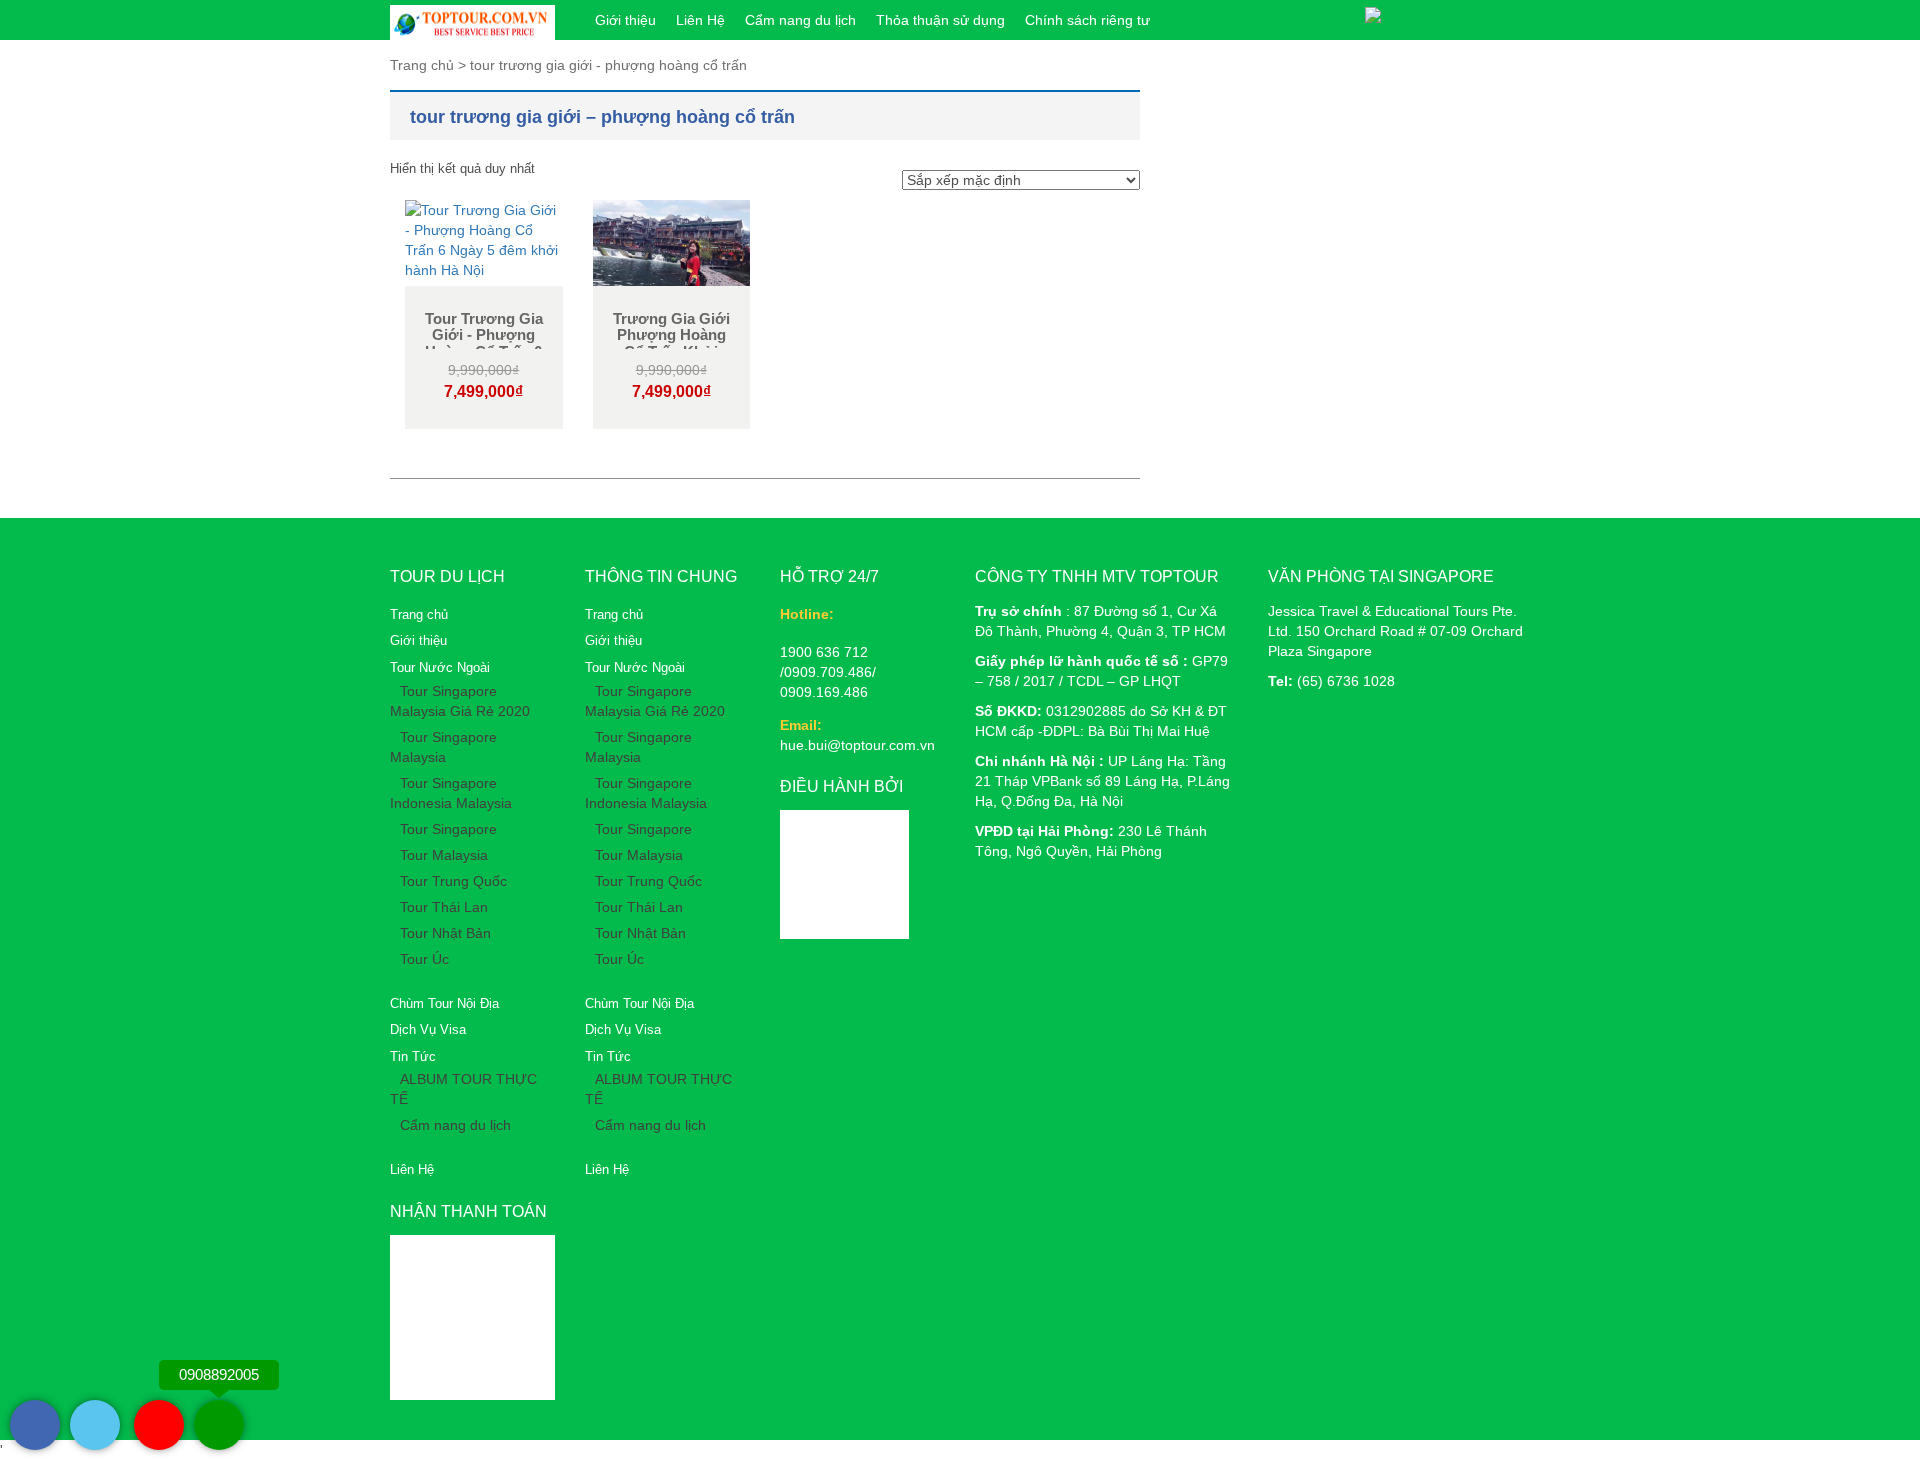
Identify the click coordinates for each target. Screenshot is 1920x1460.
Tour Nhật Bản (445, 933)
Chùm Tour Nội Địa (444, 1003)
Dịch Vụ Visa (428, 1029)
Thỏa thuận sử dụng (940, 20)
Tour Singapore (448, 829)
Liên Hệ (700, 20)
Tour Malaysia (444, 855)
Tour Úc (424, 959)
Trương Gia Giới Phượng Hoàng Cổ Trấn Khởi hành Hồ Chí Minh (671, 343)
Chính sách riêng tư (1087, 20)
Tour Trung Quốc (453, 881)
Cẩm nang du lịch (800, 20)
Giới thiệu (625, 20)
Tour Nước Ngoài (440, 667)
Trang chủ (419, 614)
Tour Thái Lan (444, 907)
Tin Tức (413, 1056)
